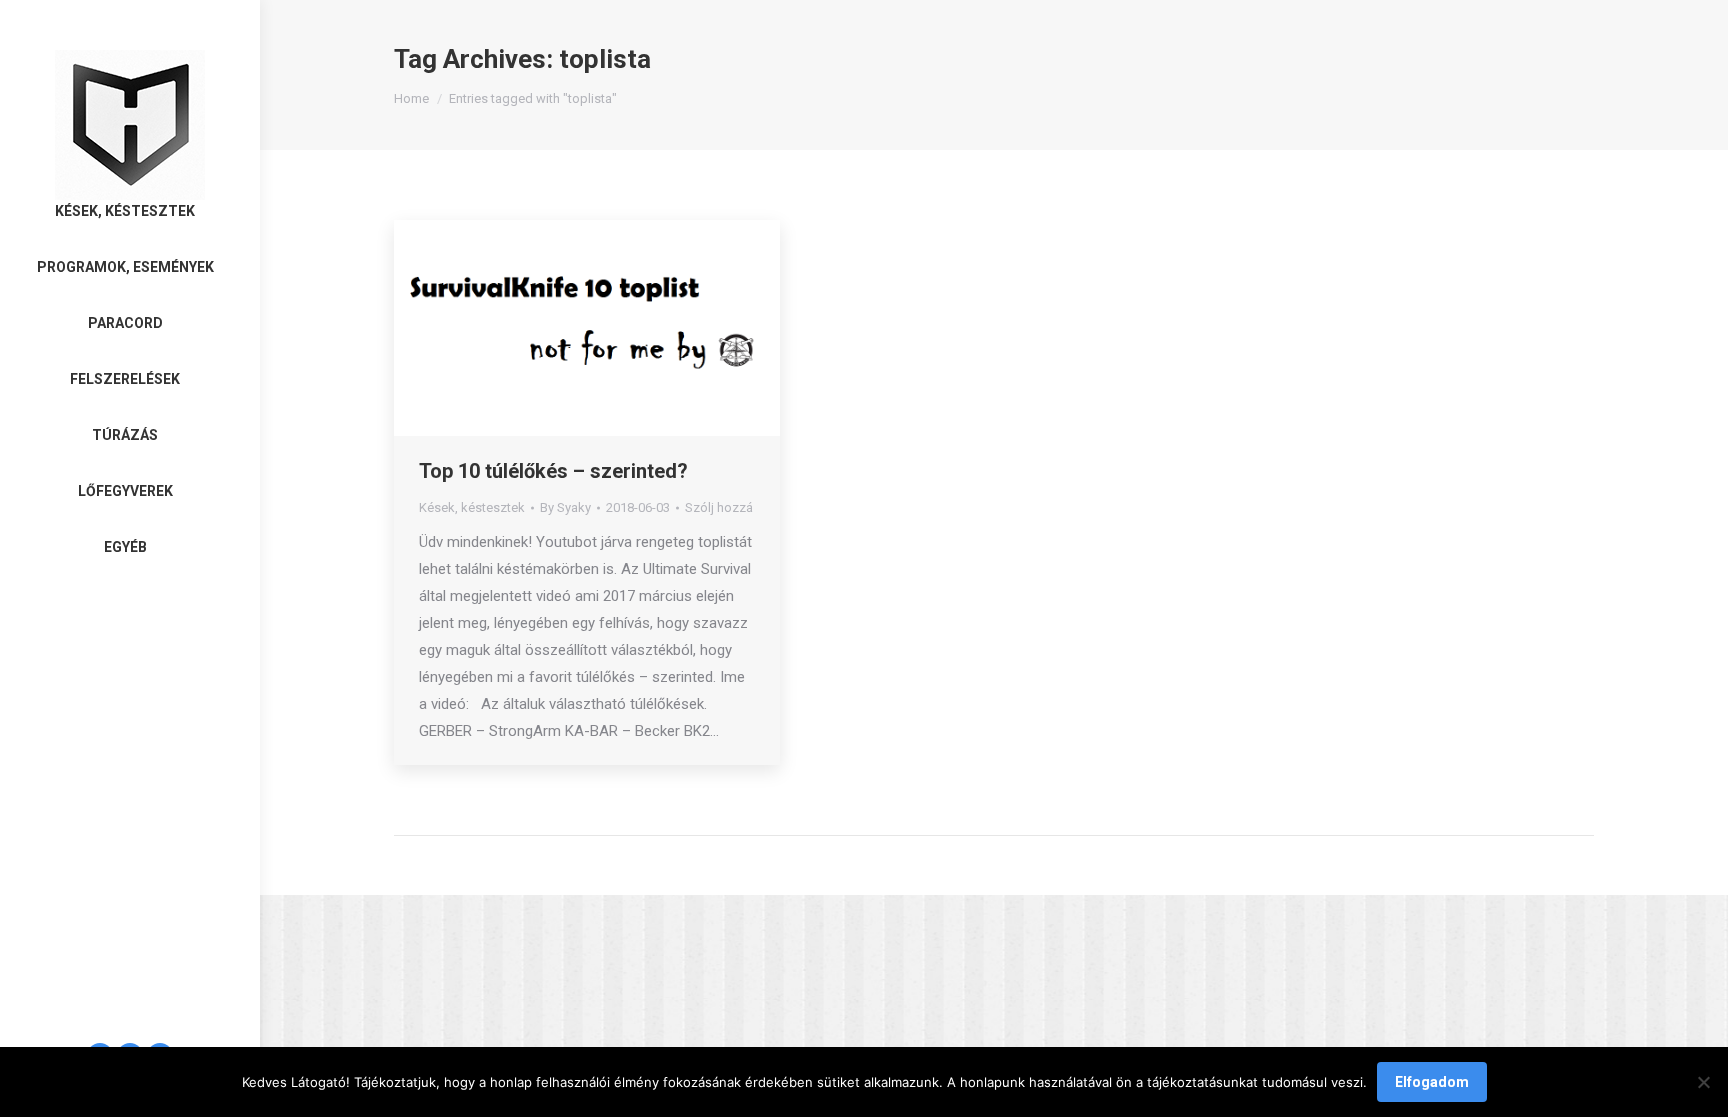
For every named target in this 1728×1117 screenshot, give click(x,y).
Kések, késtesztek (472, 507)
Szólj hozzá (719, 507)
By (565, 507)
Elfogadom (1432, 1082)
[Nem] (1703, 1082)
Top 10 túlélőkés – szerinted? (553, 471)
